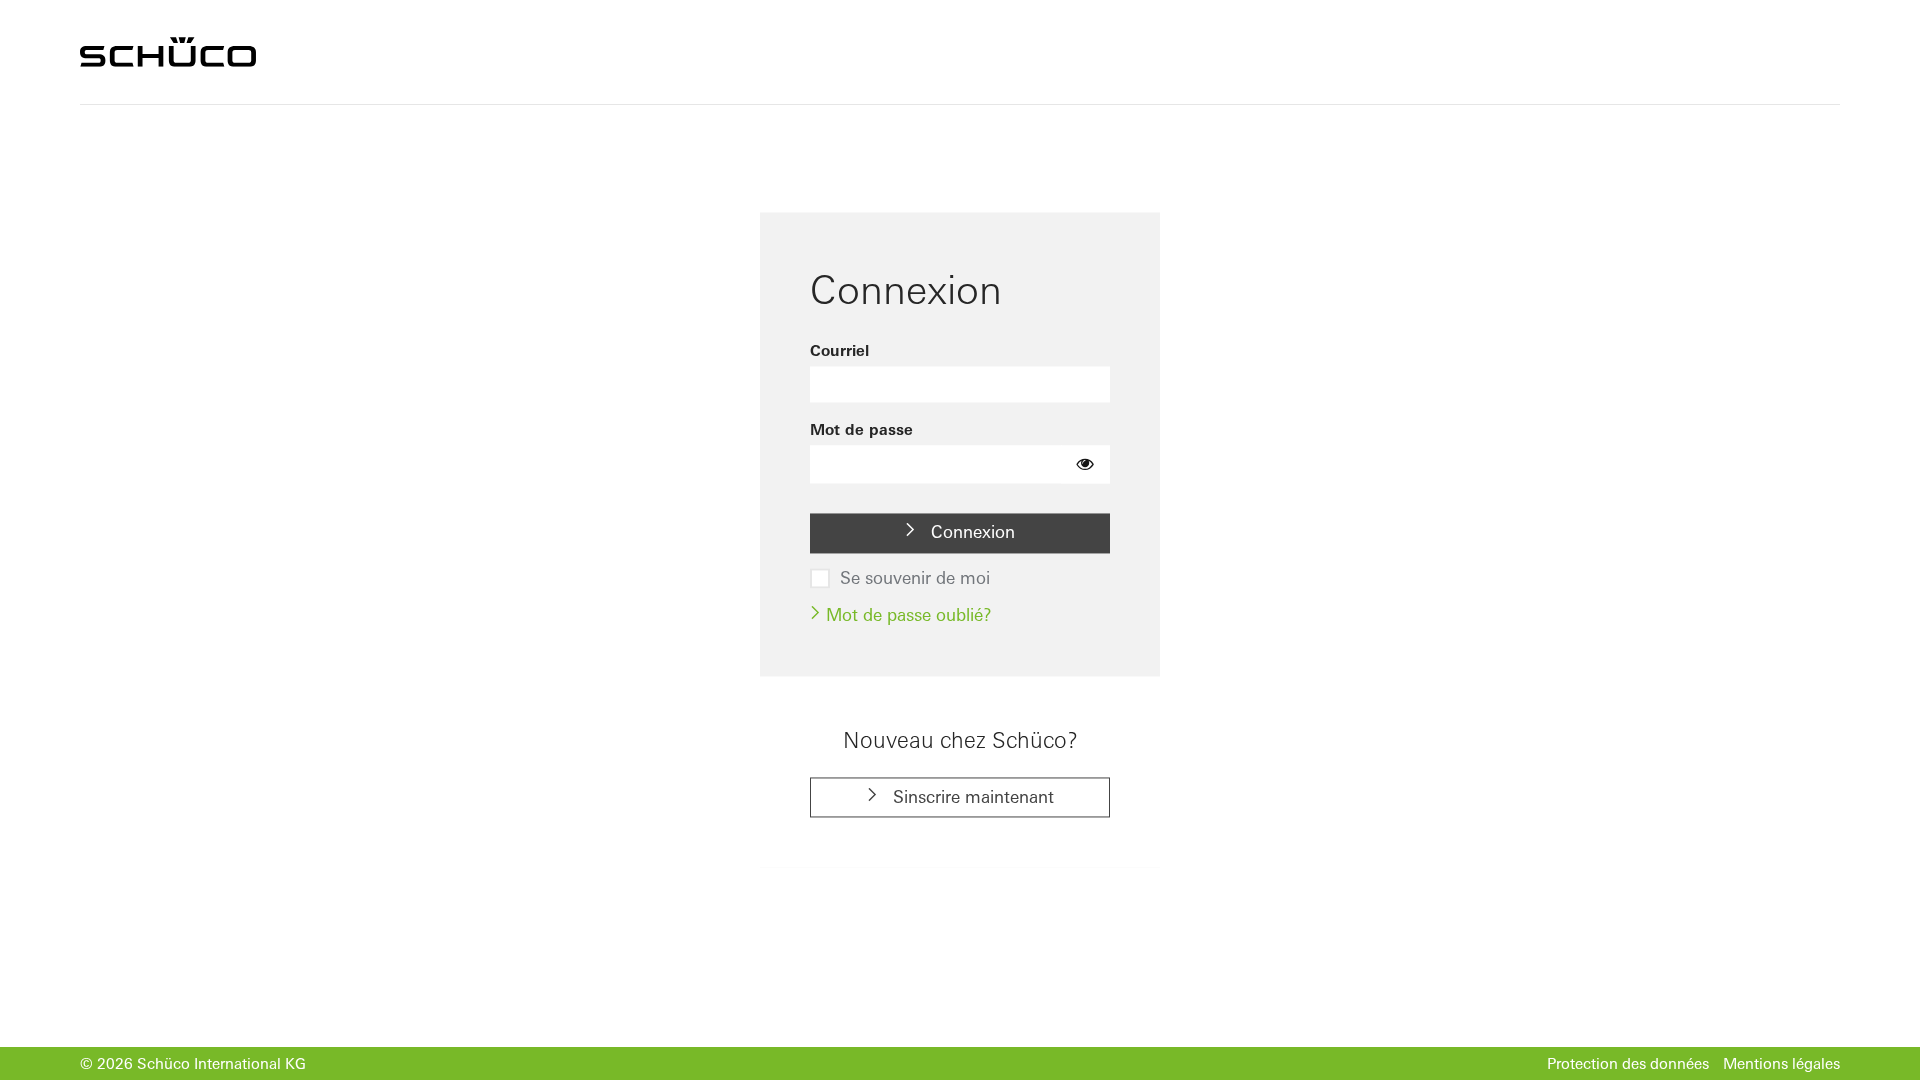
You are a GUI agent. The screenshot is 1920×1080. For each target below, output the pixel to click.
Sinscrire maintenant (971, 796)
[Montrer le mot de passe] (1085, 464)
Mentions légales (1781, 1063)
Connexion (970, 532)
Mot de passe (861, 429)
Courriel (839, 350)
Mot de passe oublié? (906, 614)
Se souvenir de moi (915, 578)
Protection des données (1628, 1063)
